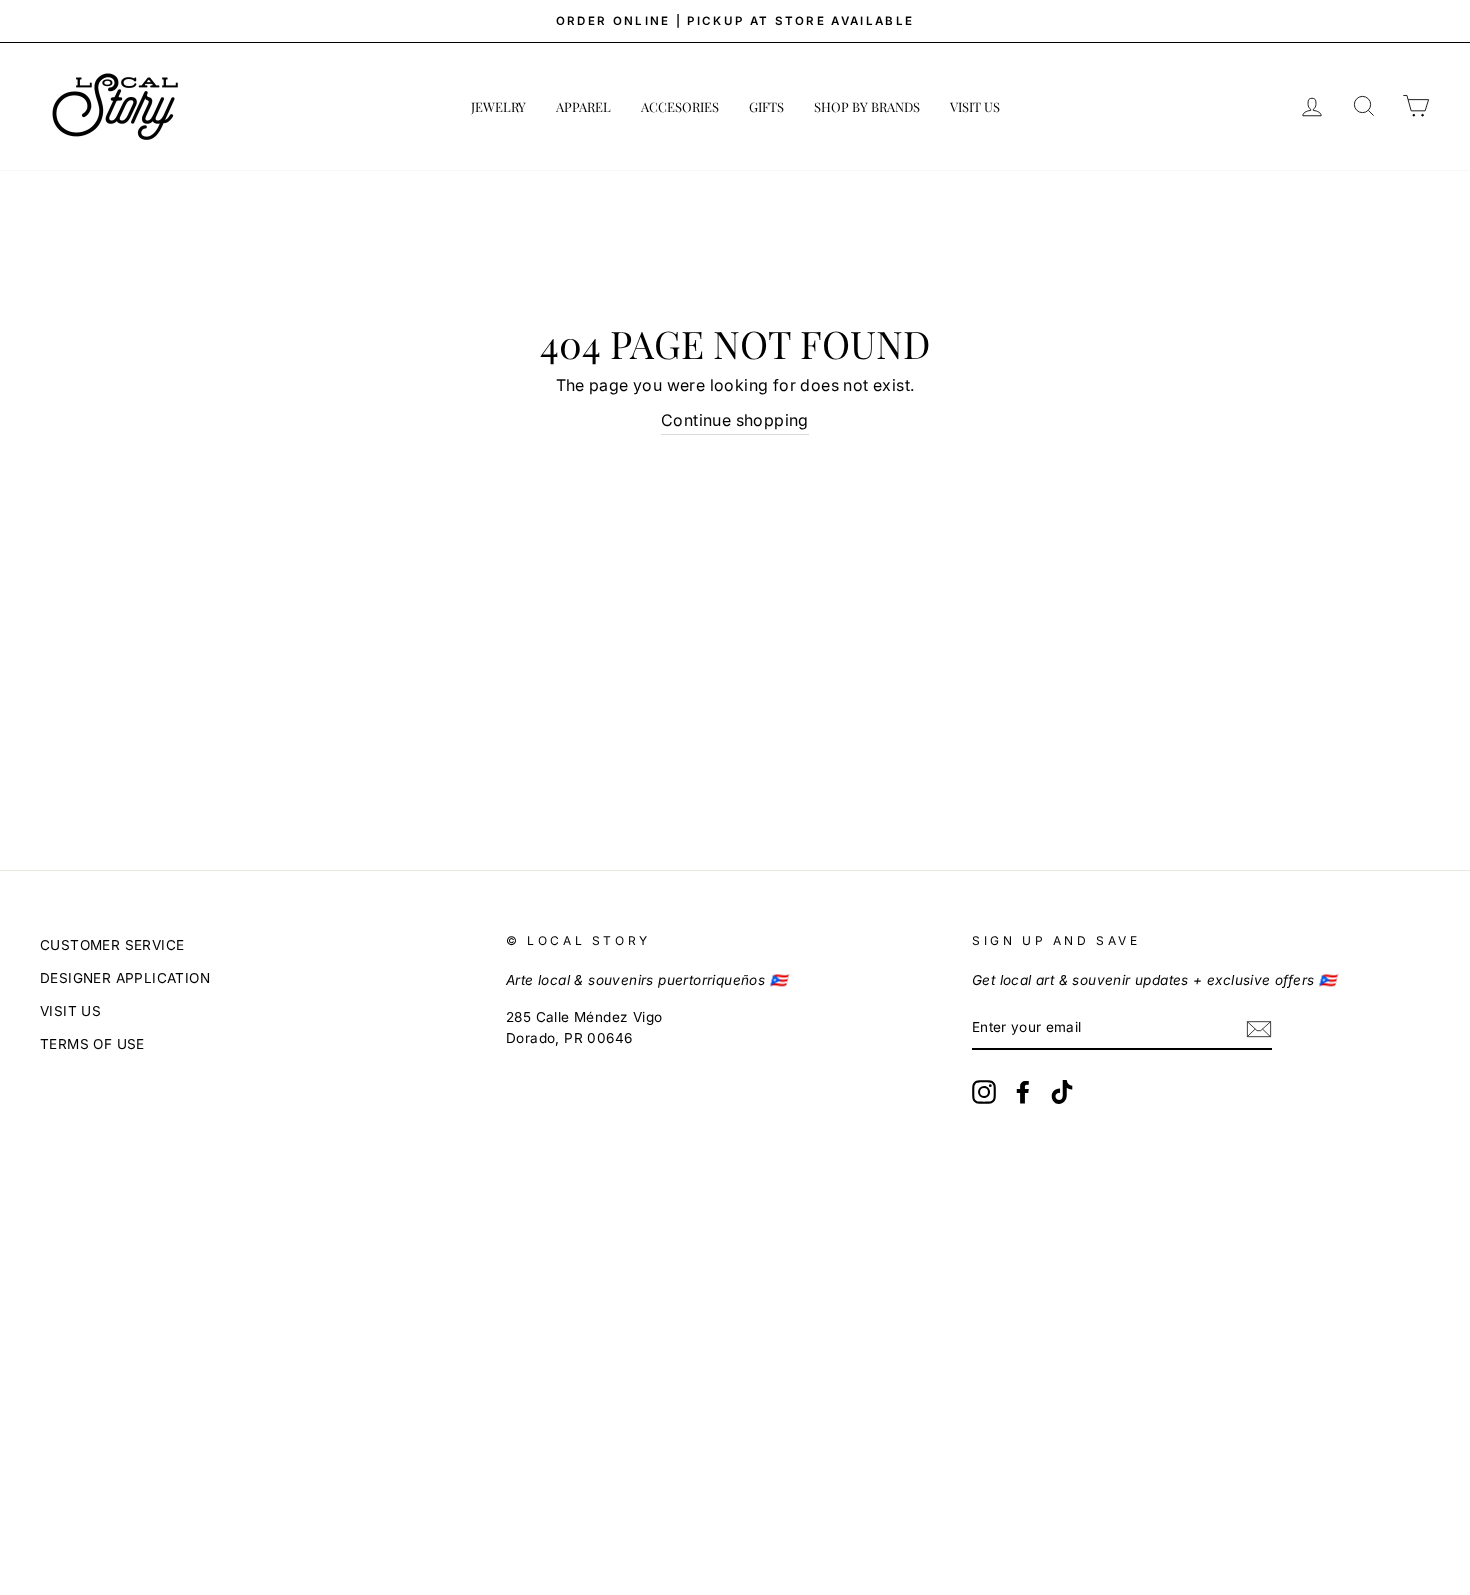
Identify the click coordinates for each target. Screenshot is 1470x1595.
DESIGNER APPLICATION (125, 978)
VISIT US (975, 106)
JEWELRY (498, 106)
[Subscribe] (1259, 1029)
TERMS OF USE (92, 1044)
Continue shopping (735, 420)
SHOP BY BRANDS (867, 106)
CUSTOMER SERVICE (112, 945)
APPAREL (583, 106)
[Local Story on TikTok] (1062, 1092)
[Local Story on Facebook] (1023, 1092)
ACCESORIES (680, 106)
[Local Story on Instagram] (984, 1092)
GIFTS (766, 106)
